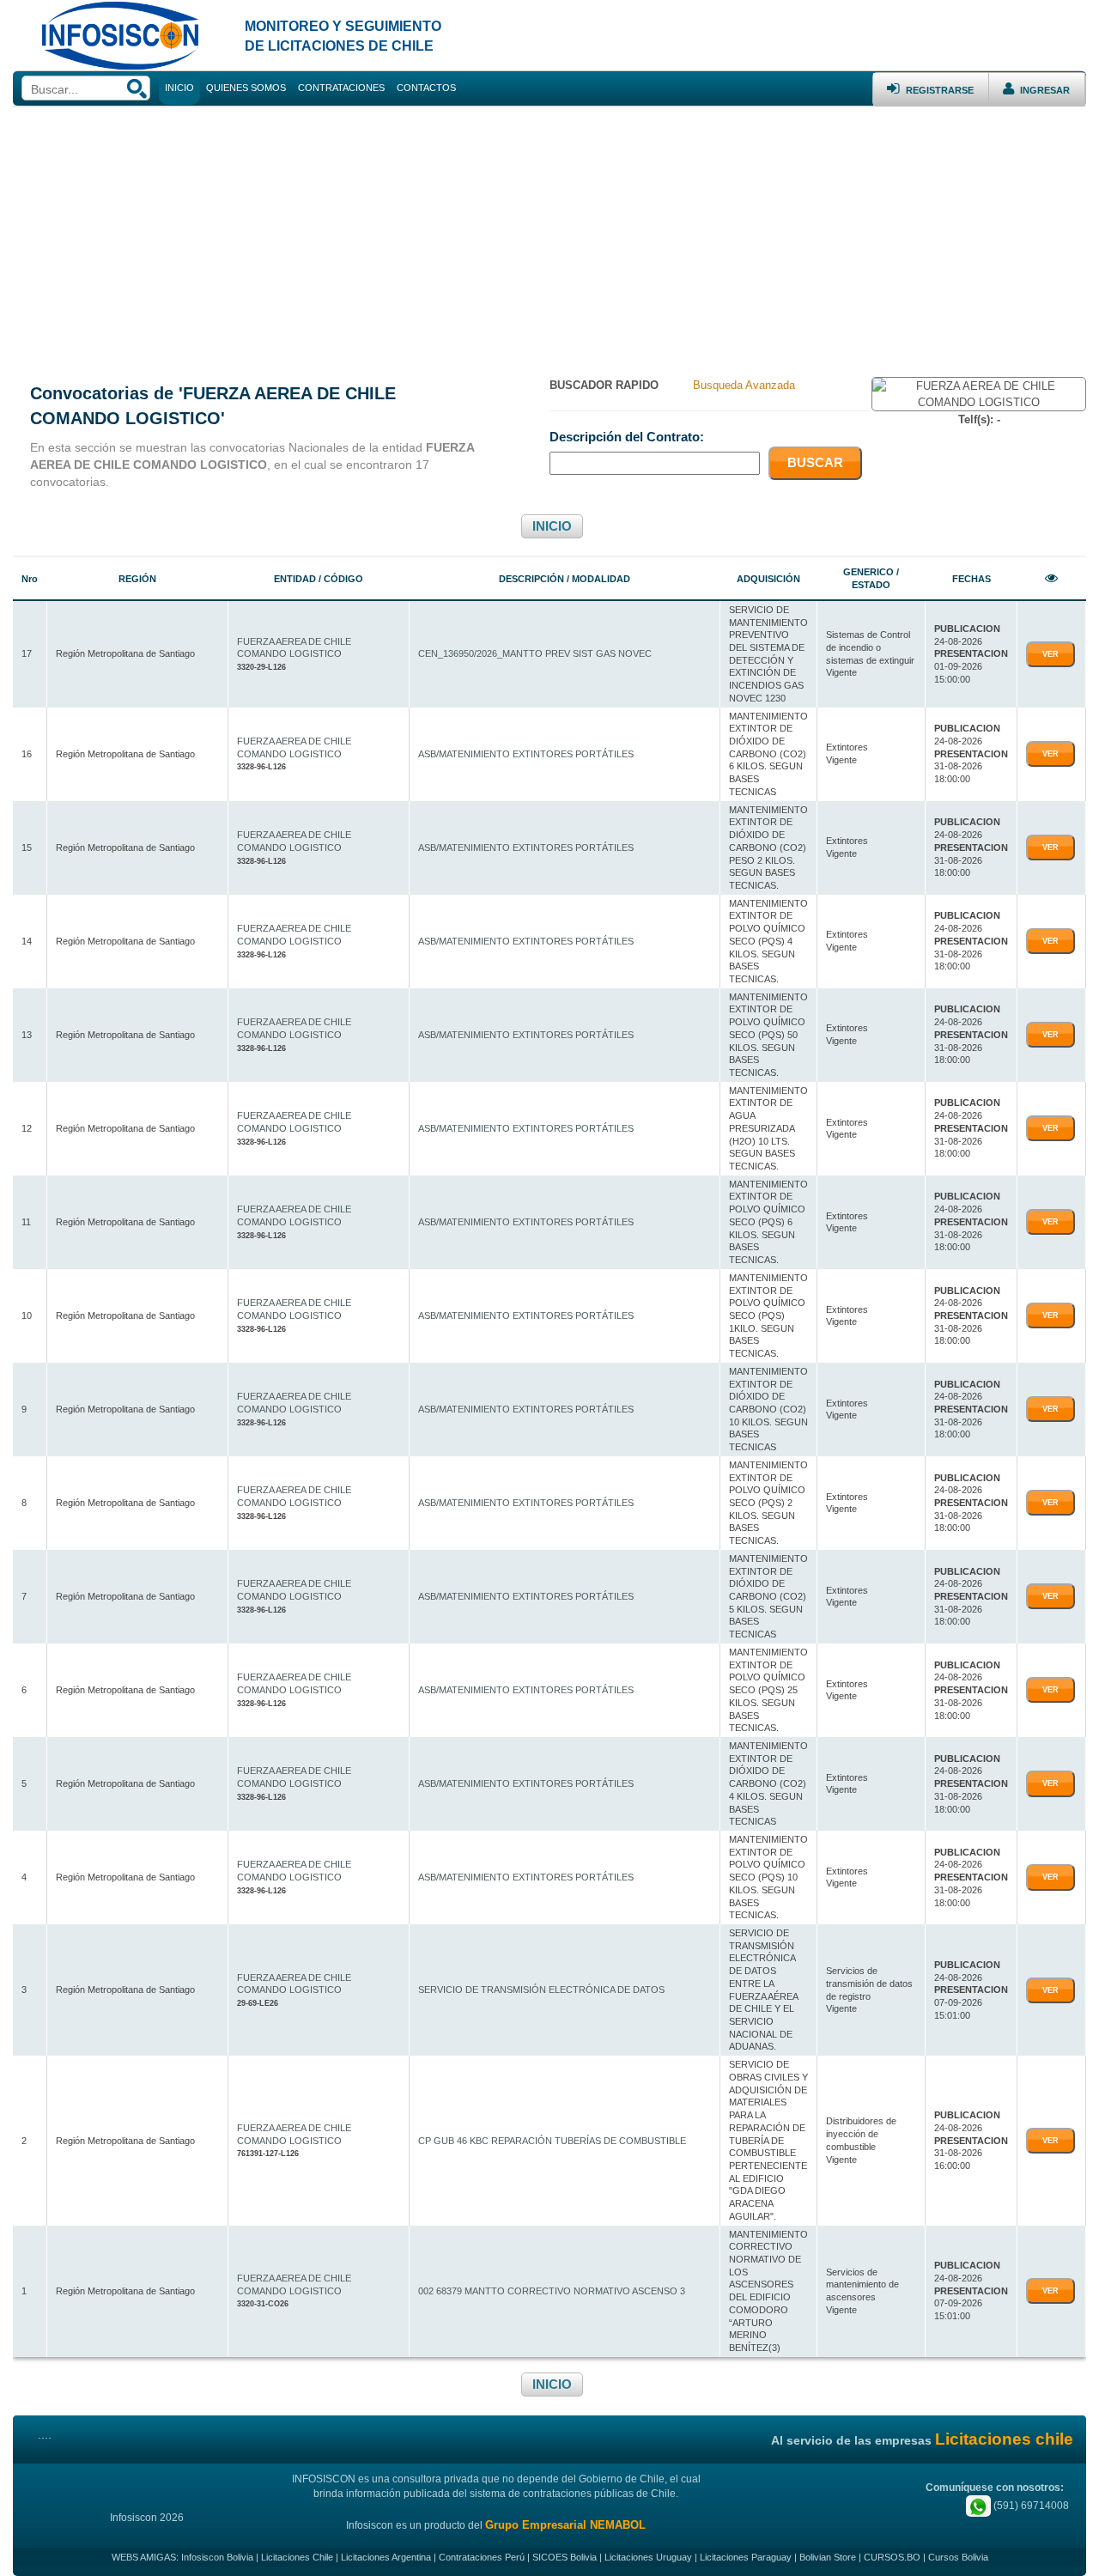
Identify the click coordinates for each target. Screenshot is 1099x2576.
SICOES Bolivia (565, 2557)
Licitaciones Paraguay (746, 2557)
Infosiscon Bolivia (217, 2557)
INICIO (552, 526)
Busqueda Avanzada (744, 385)
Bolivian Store (828, 2557)
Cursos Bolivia (958, 2557)
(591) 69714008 (1030, 2506)
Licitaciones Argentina (386, 2557)
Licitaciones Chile (297, 2557)
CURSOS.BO (892, 2557)
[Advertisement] (549, 235)
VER (1050, 654)
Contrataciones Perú (482, 2557)
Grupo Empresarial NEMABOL (565, 2525)
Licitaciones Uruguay (648, 2557)
